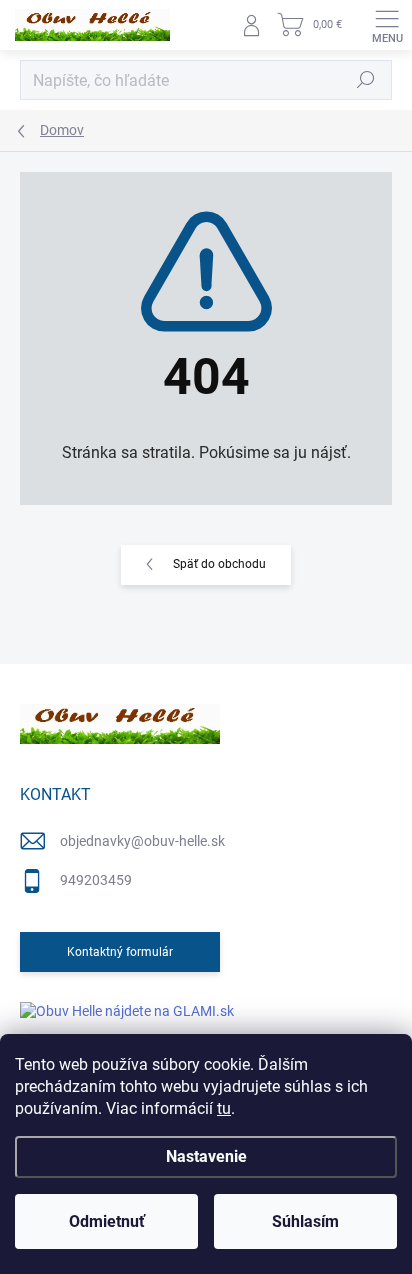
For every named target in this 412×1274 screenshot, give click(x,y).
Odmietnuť (107, 1221)
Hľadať (366, 80)
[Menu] (387, 25)
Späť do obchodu (219, 564)
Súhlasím (305, 1221)
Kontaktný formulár (120, 952)
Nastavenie (206, 1156)
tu (224, 1108)
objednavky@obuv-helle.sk (142, 841)
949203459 (96, 880)
